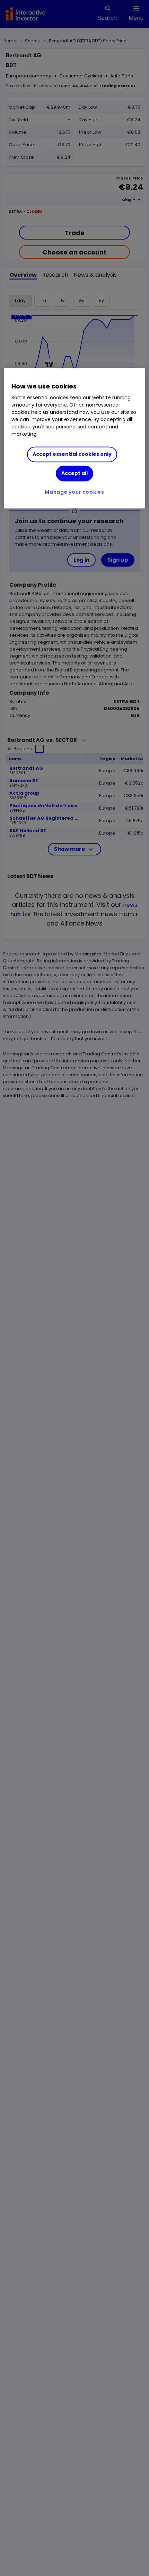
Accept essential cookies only (72, 454)
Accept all (74, 473)
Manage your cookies (74, 492)
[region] (75, 438)
